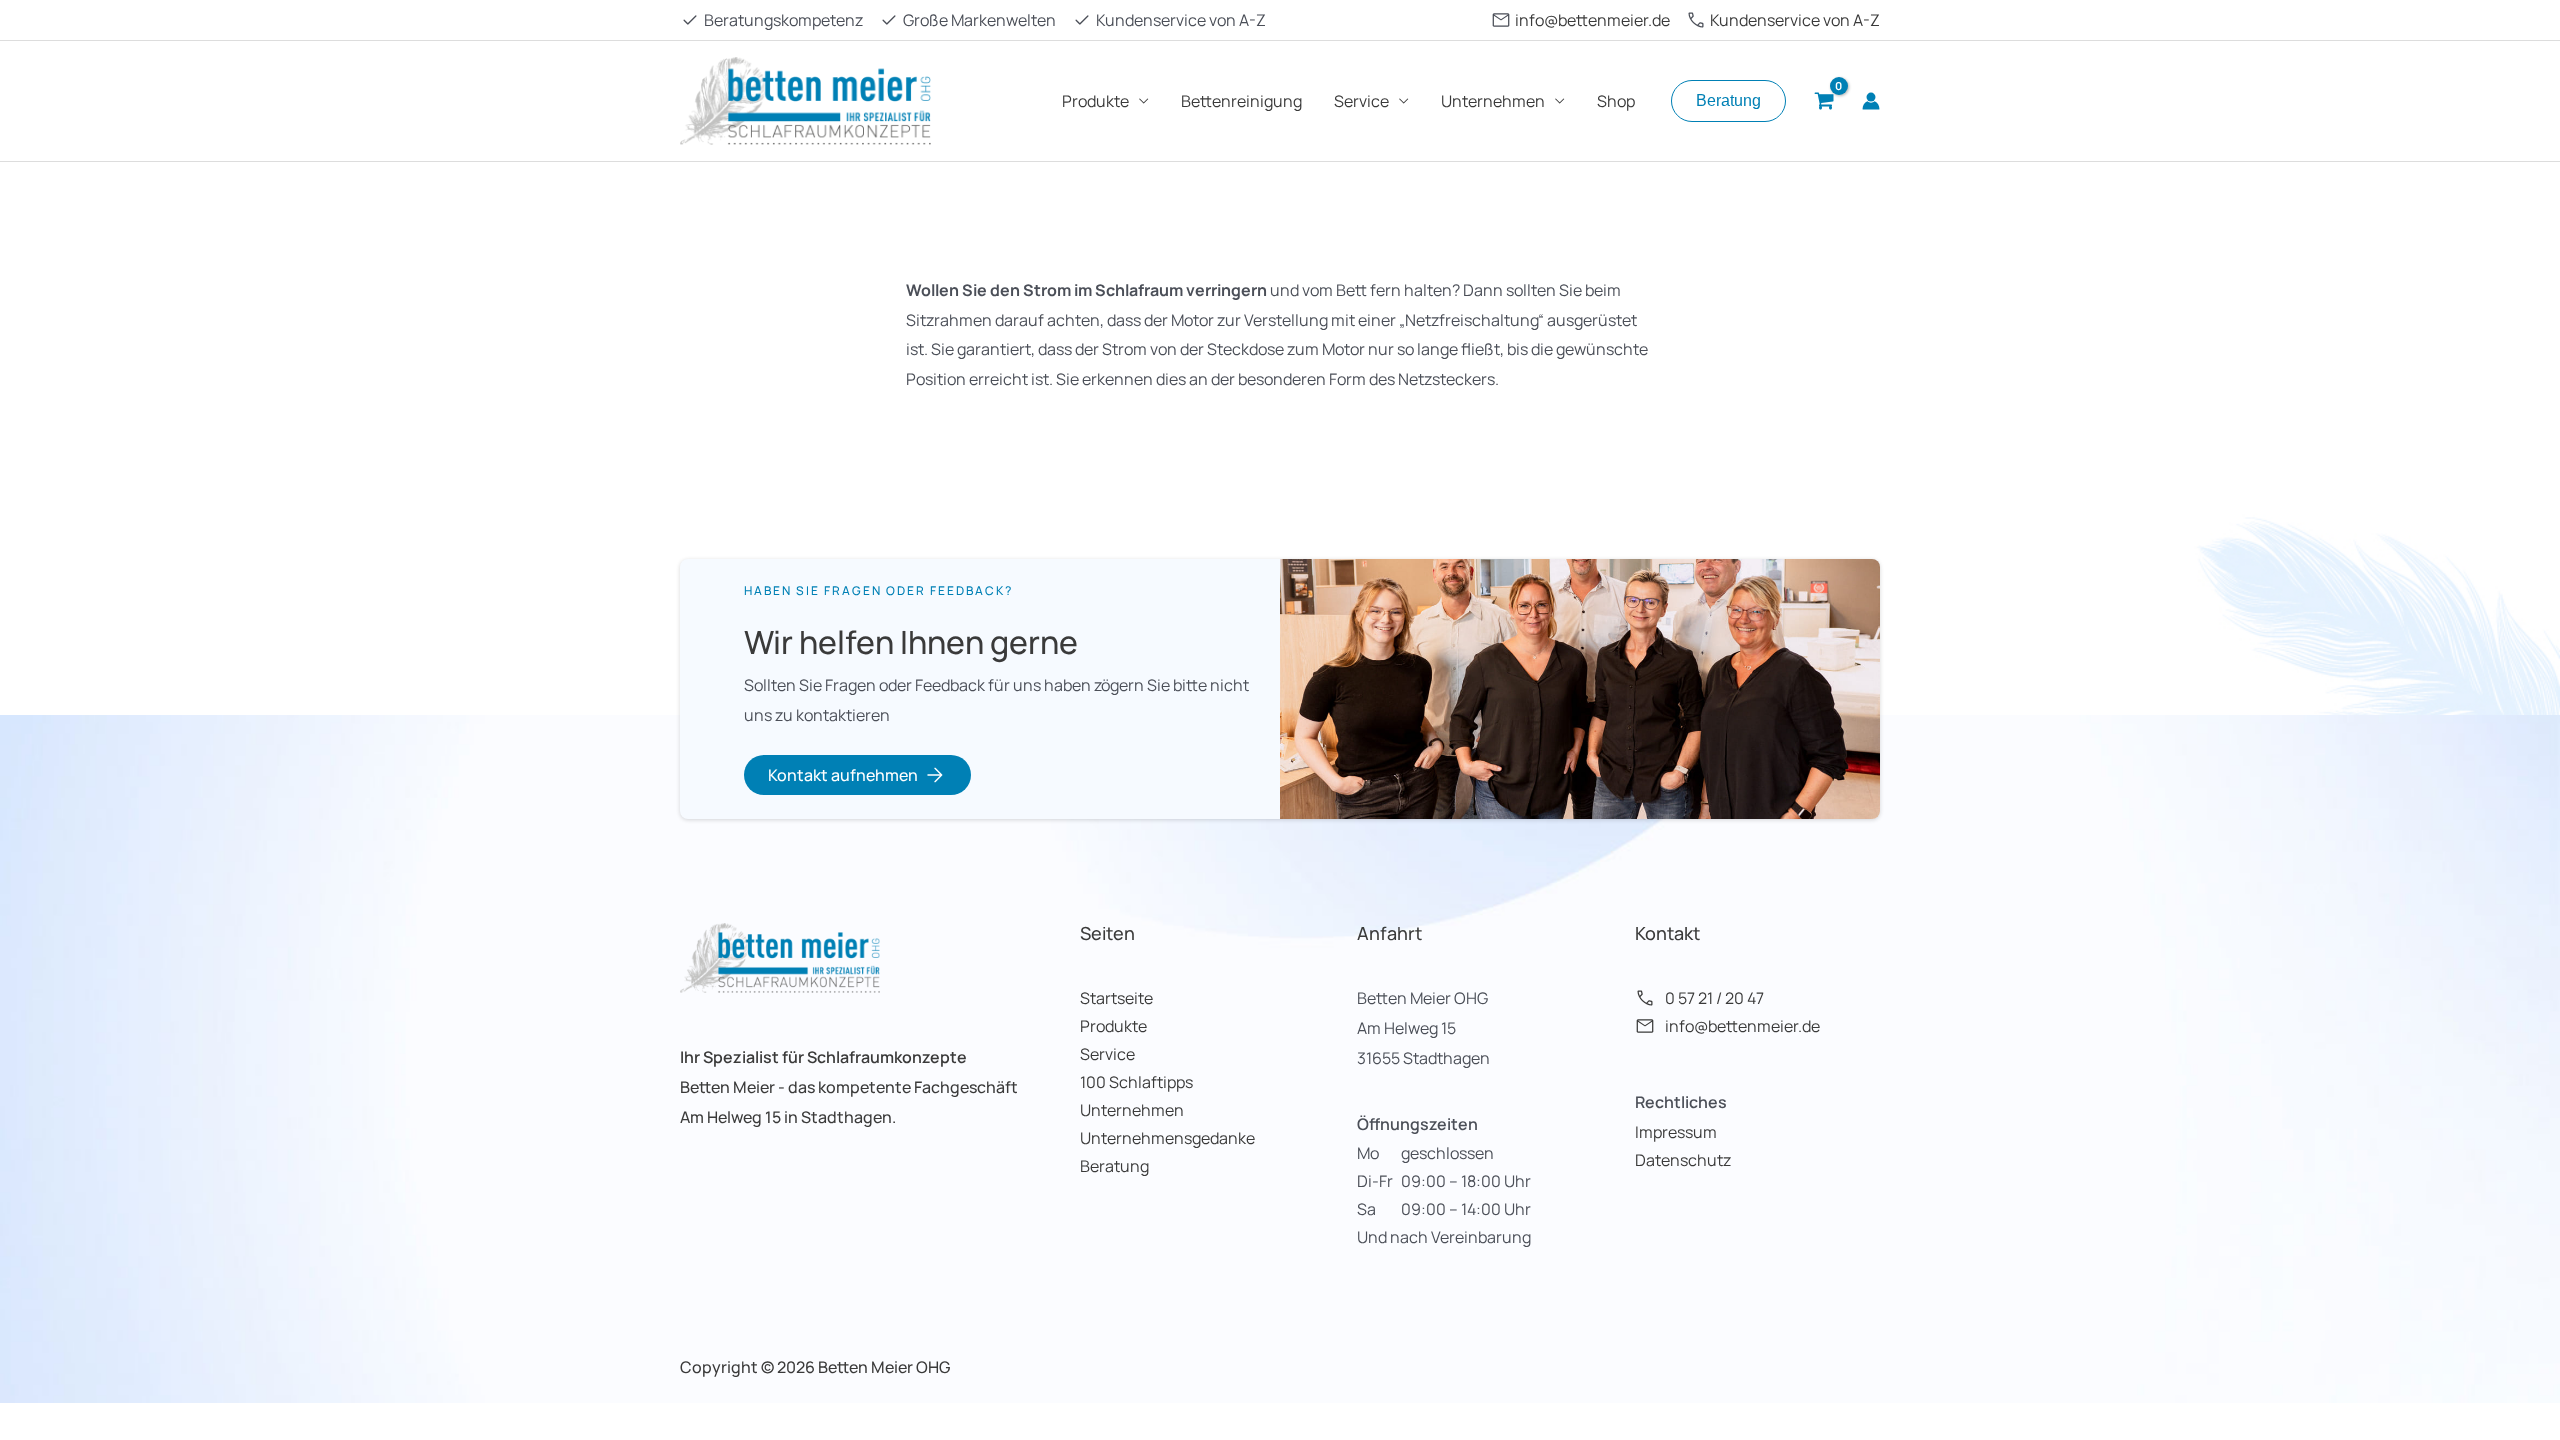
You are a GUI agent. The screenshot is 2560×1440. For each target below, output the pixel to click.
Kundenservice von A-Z (1795, 20)
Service (1361, 101)
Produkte (1095, 101)
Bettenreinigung (1241, 101)
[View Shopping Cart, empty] (1824, 101)
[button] (1728, 101)
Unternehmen (1493, 101)
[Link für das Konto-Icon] (1871, 101)
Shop (1616, 101)
